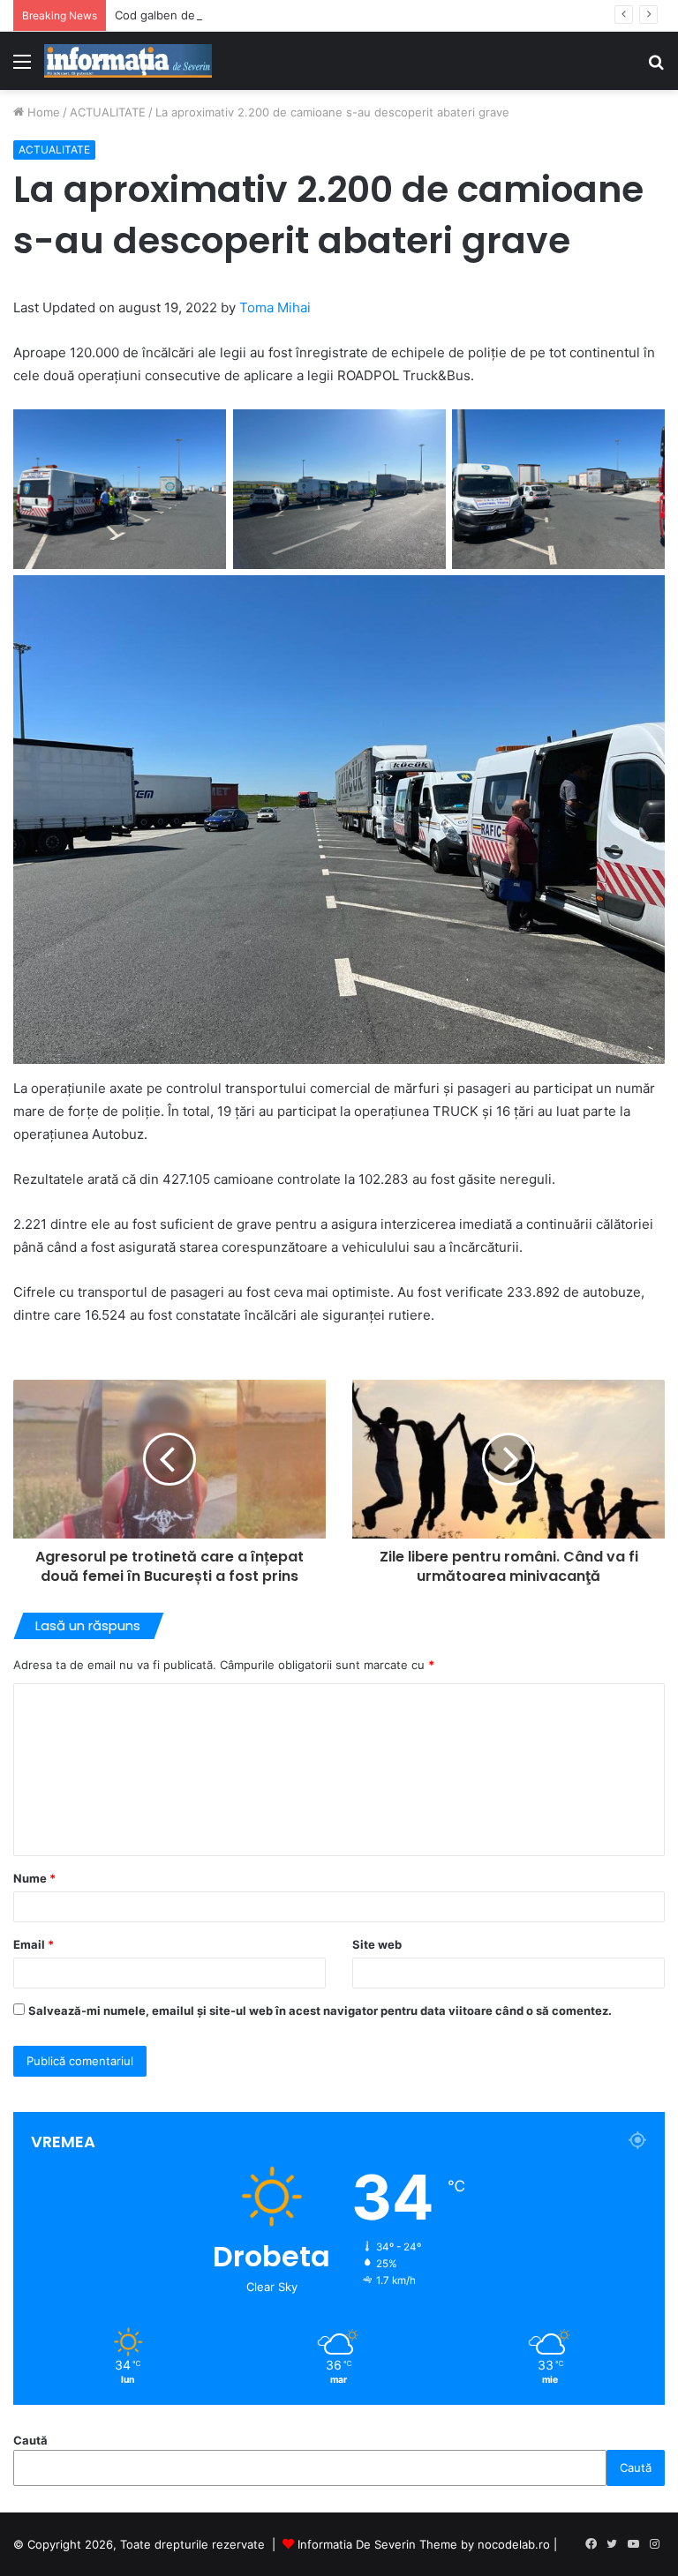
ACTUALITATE (108, 112)
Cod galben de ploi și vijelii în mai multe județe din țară (264, 15)
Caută (30, 2440)
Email (34, 1944)
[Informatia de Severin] (128, 61)
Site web (377, 1944)
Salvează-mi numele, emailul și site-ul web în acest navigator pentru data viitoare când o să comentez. (320, 2011)
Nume (34, 1878)
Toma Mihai (275, 307)
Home (42, 112)
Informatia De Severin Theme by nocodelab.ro (424, 2544)
